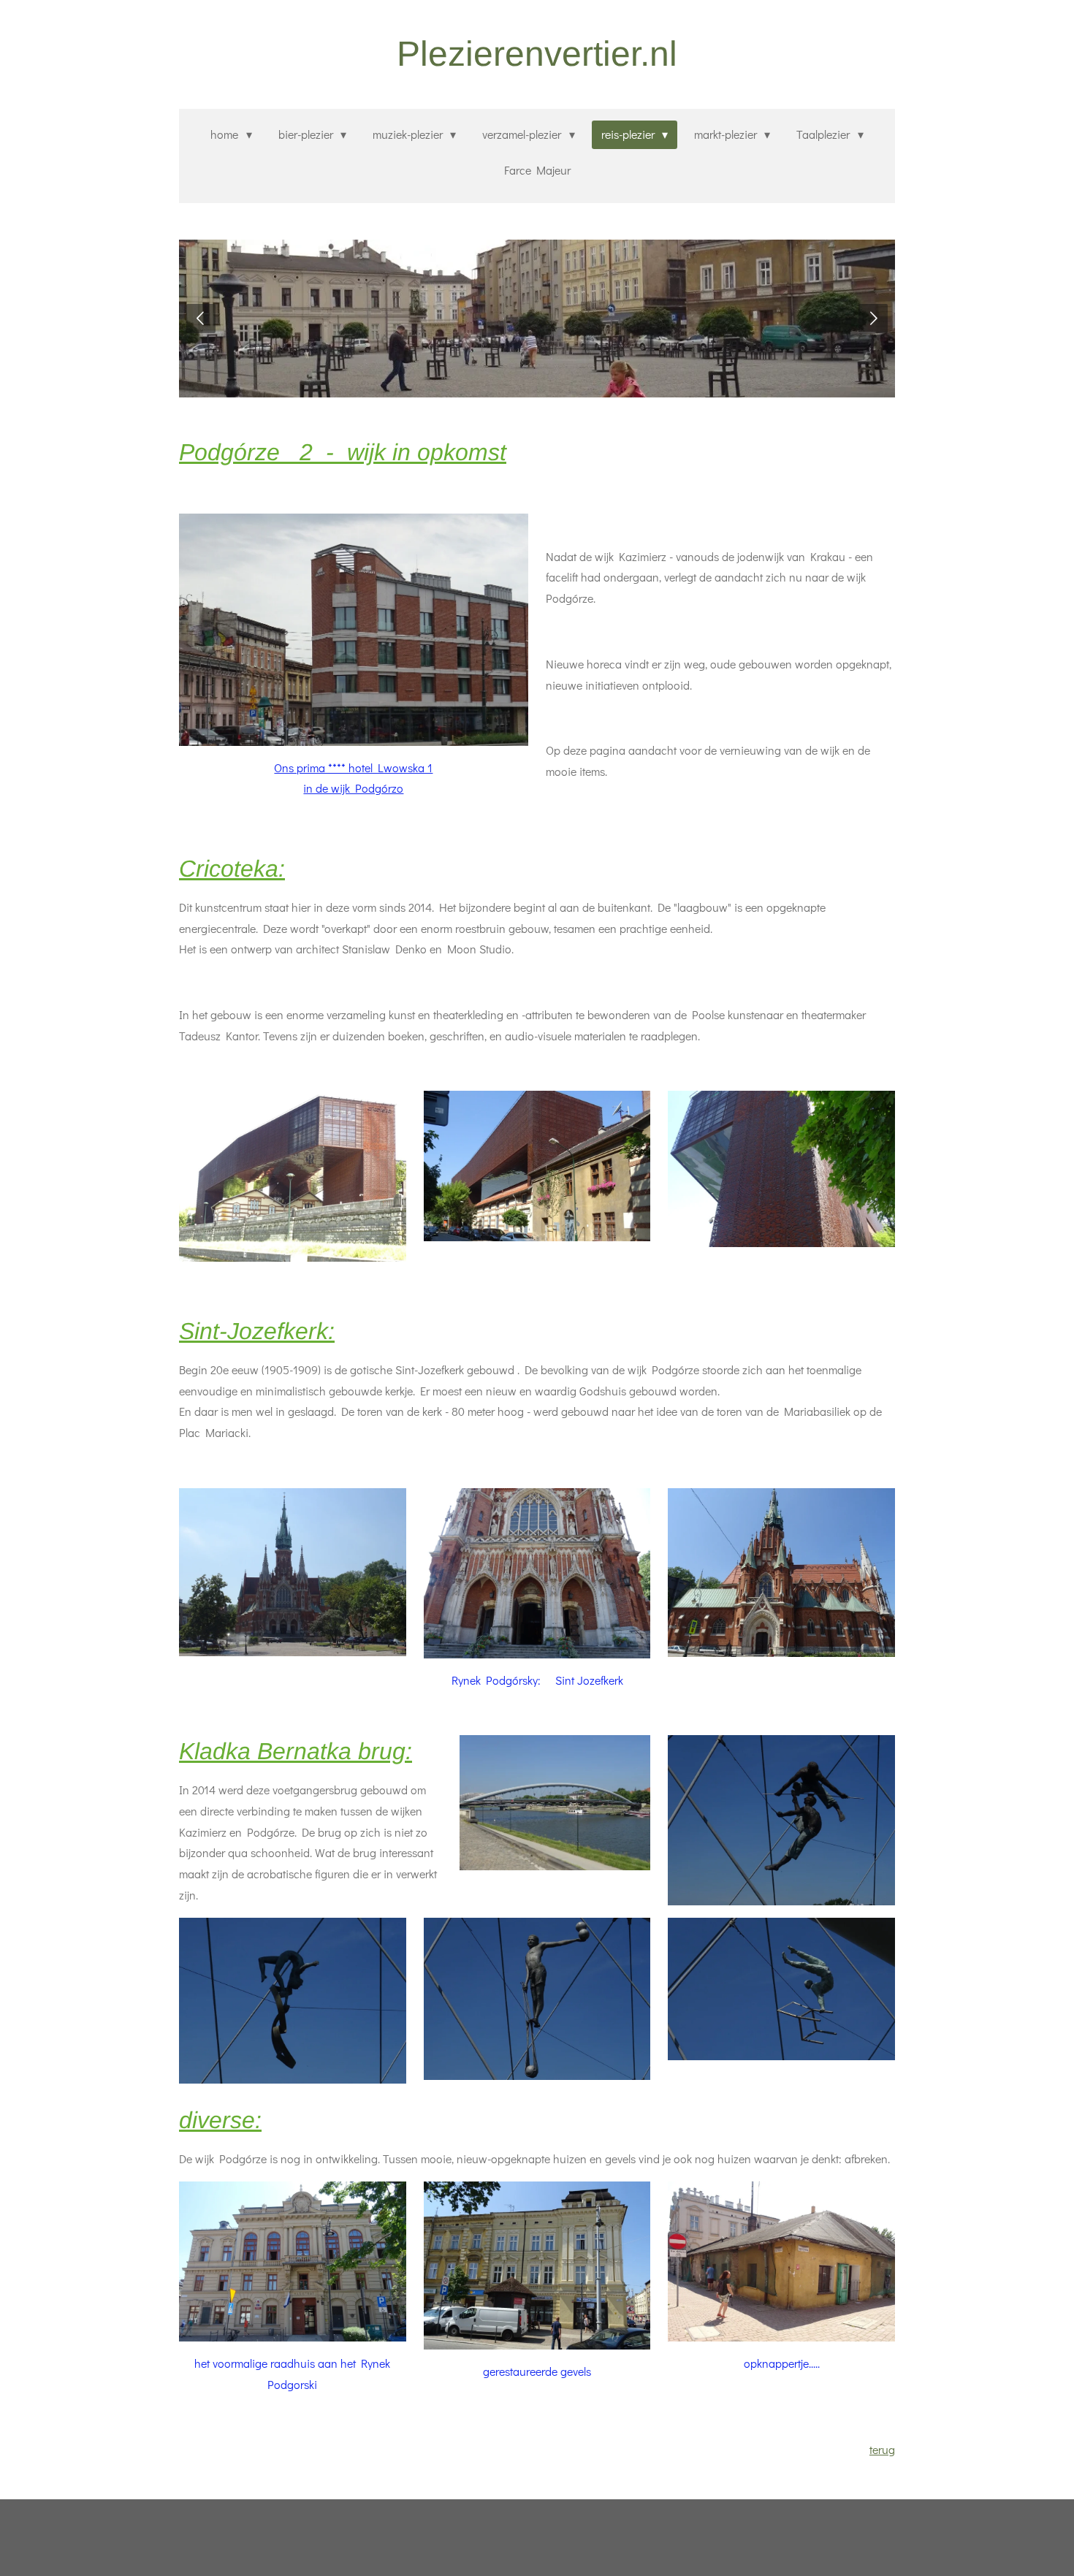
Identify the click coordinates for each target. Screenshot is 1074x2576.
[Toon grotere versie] (354, 630)
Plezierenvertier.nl (537, 54)
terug (882, 2449)
